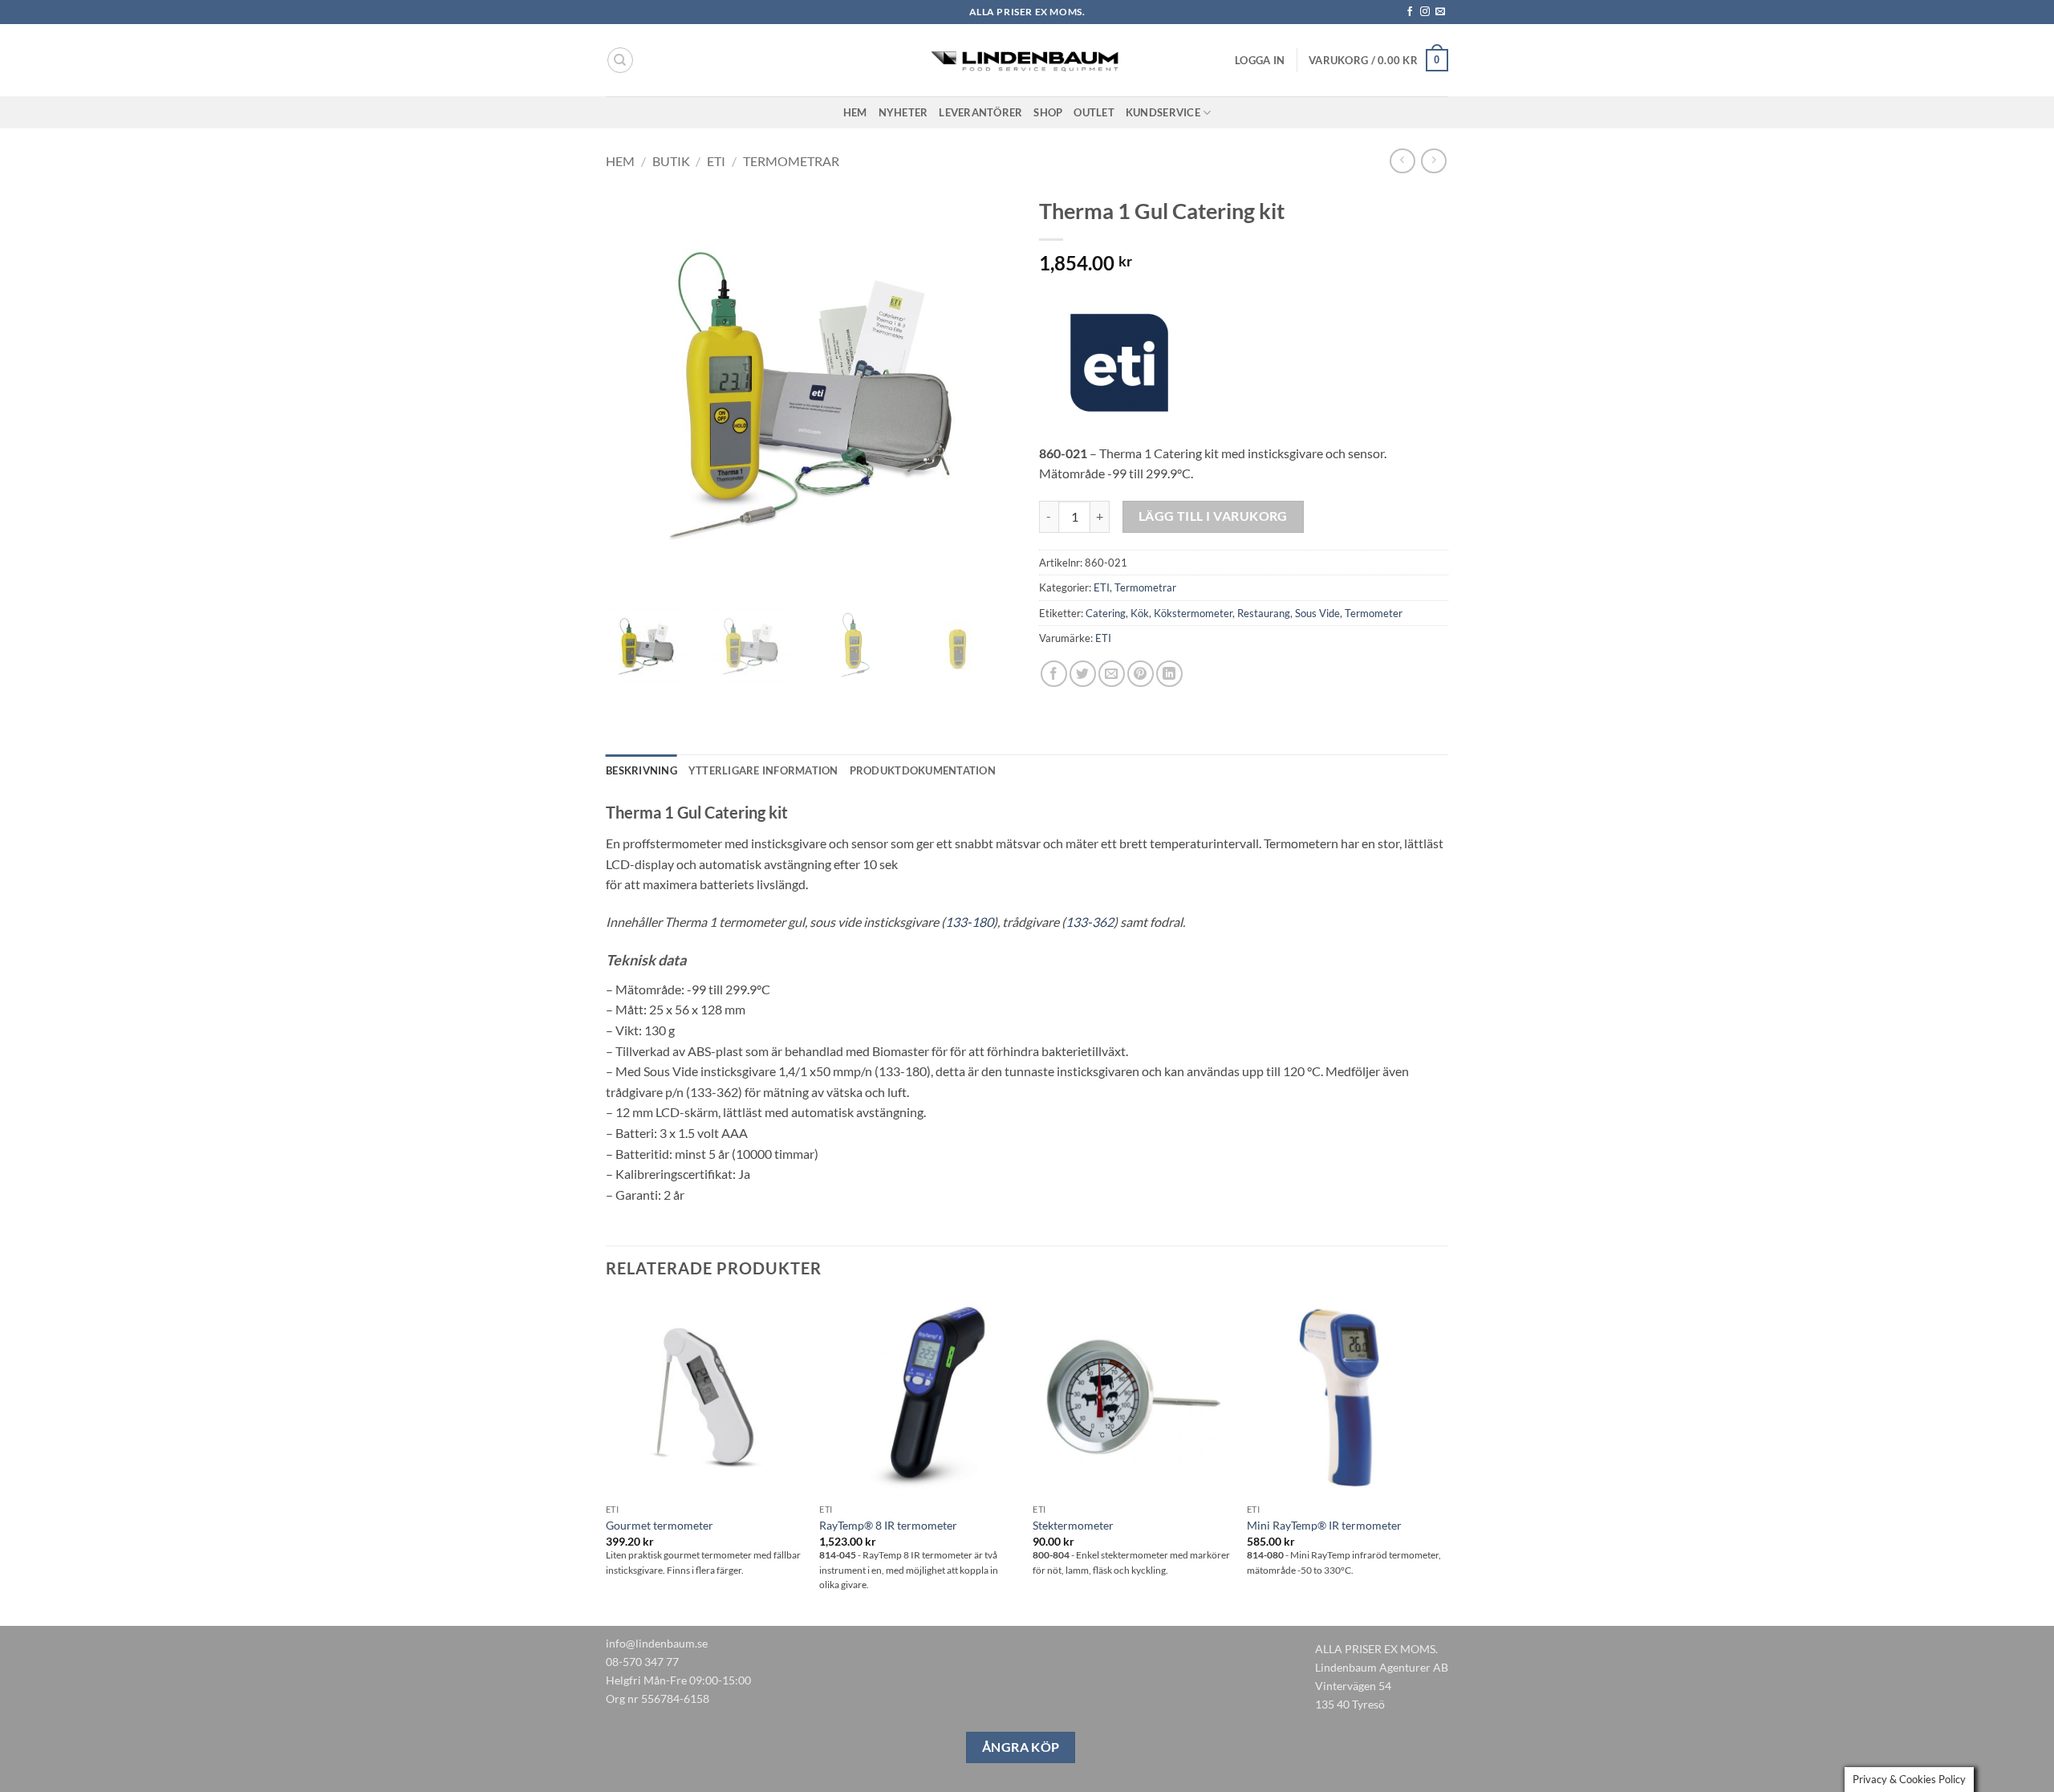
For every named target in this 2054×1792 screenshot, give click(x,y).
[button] (1260, 60)
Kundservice (1163, 112)
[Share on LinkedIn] (1169, 674)
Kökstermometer (1193, 613)
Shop (1048, 112)
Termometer (1374, 613)
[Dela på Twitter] (1083, 674)
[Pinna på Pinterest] (1141, 674)
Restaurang (1264, 613)
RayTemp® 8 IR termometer (888, 1525)
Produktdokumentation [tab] (923, 770)
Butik (671, 161)
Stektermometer (1073, 1525)
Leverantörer (980, 112)
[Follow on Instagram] (1425, 12)
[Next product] (1402, 161)
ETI (716, 161)
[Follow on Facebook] (1410, 12)
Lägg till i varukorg (1213, 516)
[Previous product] (1433, 161)
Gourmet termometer (660, 1525)
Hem (855, 112)
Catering (1106, 613)
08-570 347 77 (642, 1662)
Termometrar (791, 161)
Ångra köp (1021, 1747)
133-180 (969, 922)
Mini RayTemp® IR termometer (1324, 1525)
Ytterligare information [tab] (763, 770)
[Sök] (620, 60)
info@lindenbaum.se (657, 1643)
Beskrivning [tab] (641, 770)
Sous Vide (1317, 613)
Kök (1140, 613)
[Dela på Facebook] (1054, 674)
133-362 (1090, 922)
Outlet (1094, 112)
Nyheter (903, 112)
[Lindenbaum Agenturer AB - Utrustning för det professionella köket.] (1027, 61)
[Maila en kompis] (1112, 674)
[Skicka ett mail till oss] (1440, 12)
